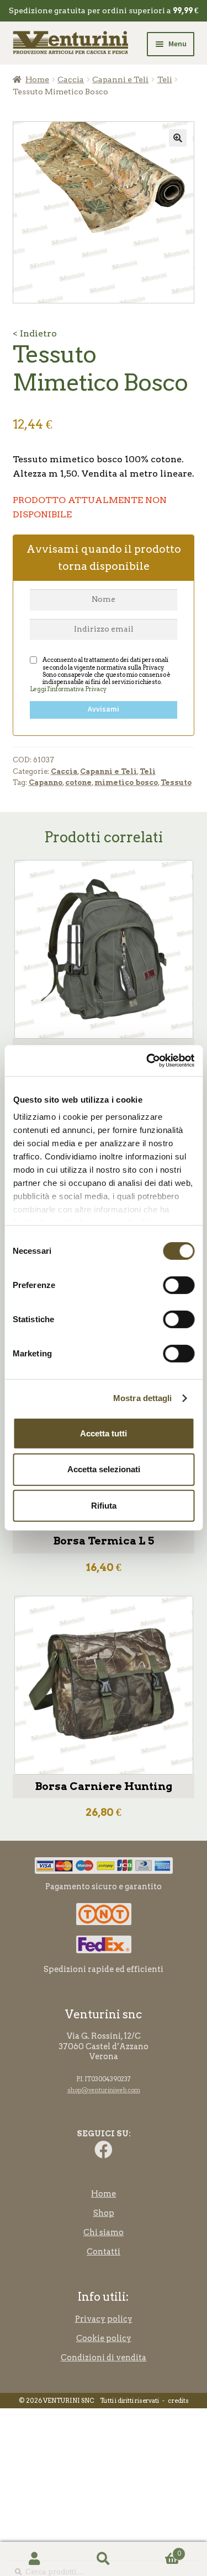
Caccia (71, 79)
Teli (165, 79)
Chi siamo (104, 2232)
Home (37, 79)
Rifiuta (104, 1506)
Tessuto (176, 782)
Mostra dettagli (143, 1398)
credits (178, 2401)
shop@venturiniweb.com (104, 2090)
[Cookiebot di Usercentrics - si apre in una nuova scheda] (147, 1061)
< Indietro (35, 333)
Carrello (160, 2550)
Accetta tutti (104, 1433)
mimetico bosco (126, 782)
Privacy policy (104, 2319)
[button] (178, 138)
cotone (78, 782)
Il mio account (34, 2559)
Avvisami (104, 709)
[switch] (179, 1285)
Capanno (46, 782)
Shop (104, 2213)
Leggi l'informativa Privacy (68, 689)
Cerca (104, 2559)
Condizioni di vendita (104, 2358)
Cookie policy (104, 2338)
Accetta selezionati (104, 1469)
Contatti (104, 2252)
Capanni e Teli (120, 79)
